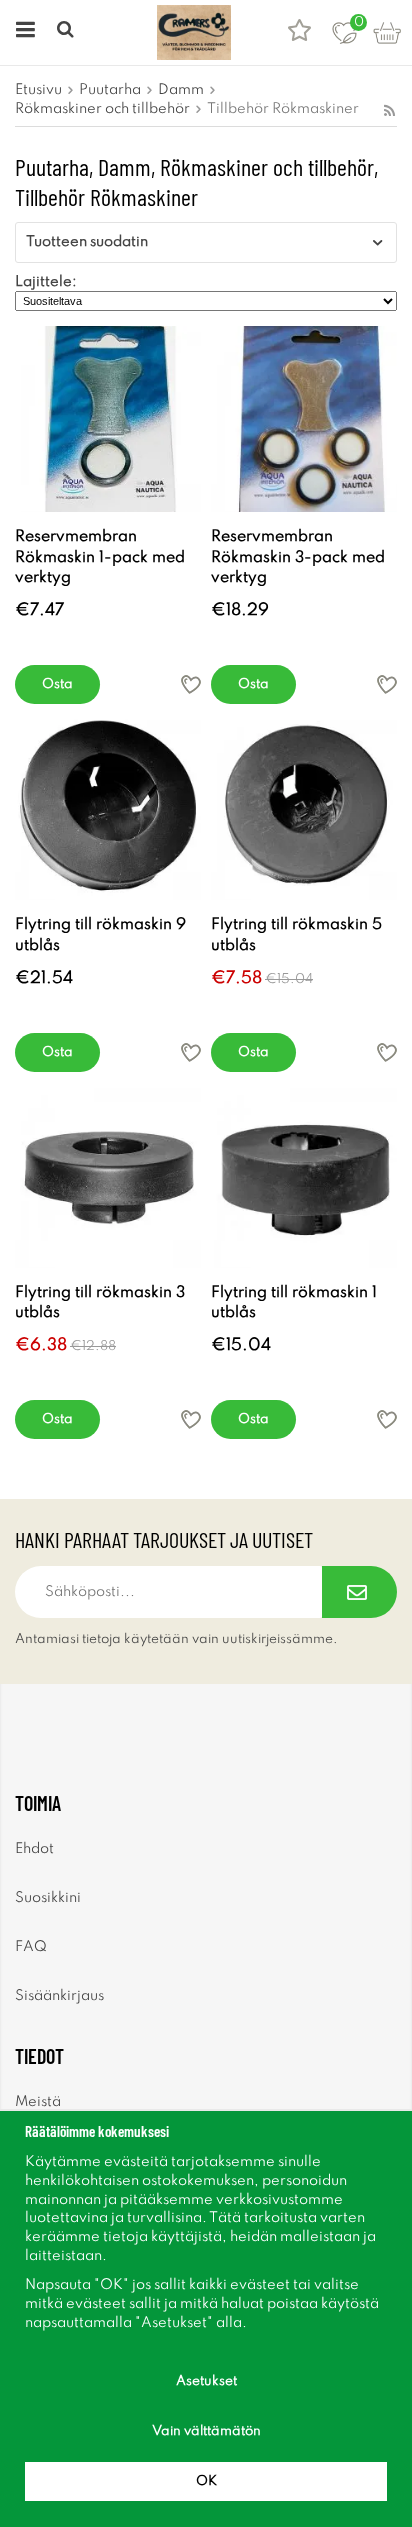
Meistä (38, 2102)
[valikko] (22, 32)
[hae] (67, 32)
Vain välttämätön (206, 2431)
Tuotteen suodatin (87, 242)
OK (206, 2481)
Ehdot (34, 1849)
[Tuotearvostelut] (299, 32)
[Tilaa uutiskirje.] (359, 1592)
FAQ (31, 1947)
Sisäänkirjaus (59, 1996)
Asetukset (206, 2381)
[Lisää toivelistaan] (191, 684)
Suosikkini (48, 1898)
